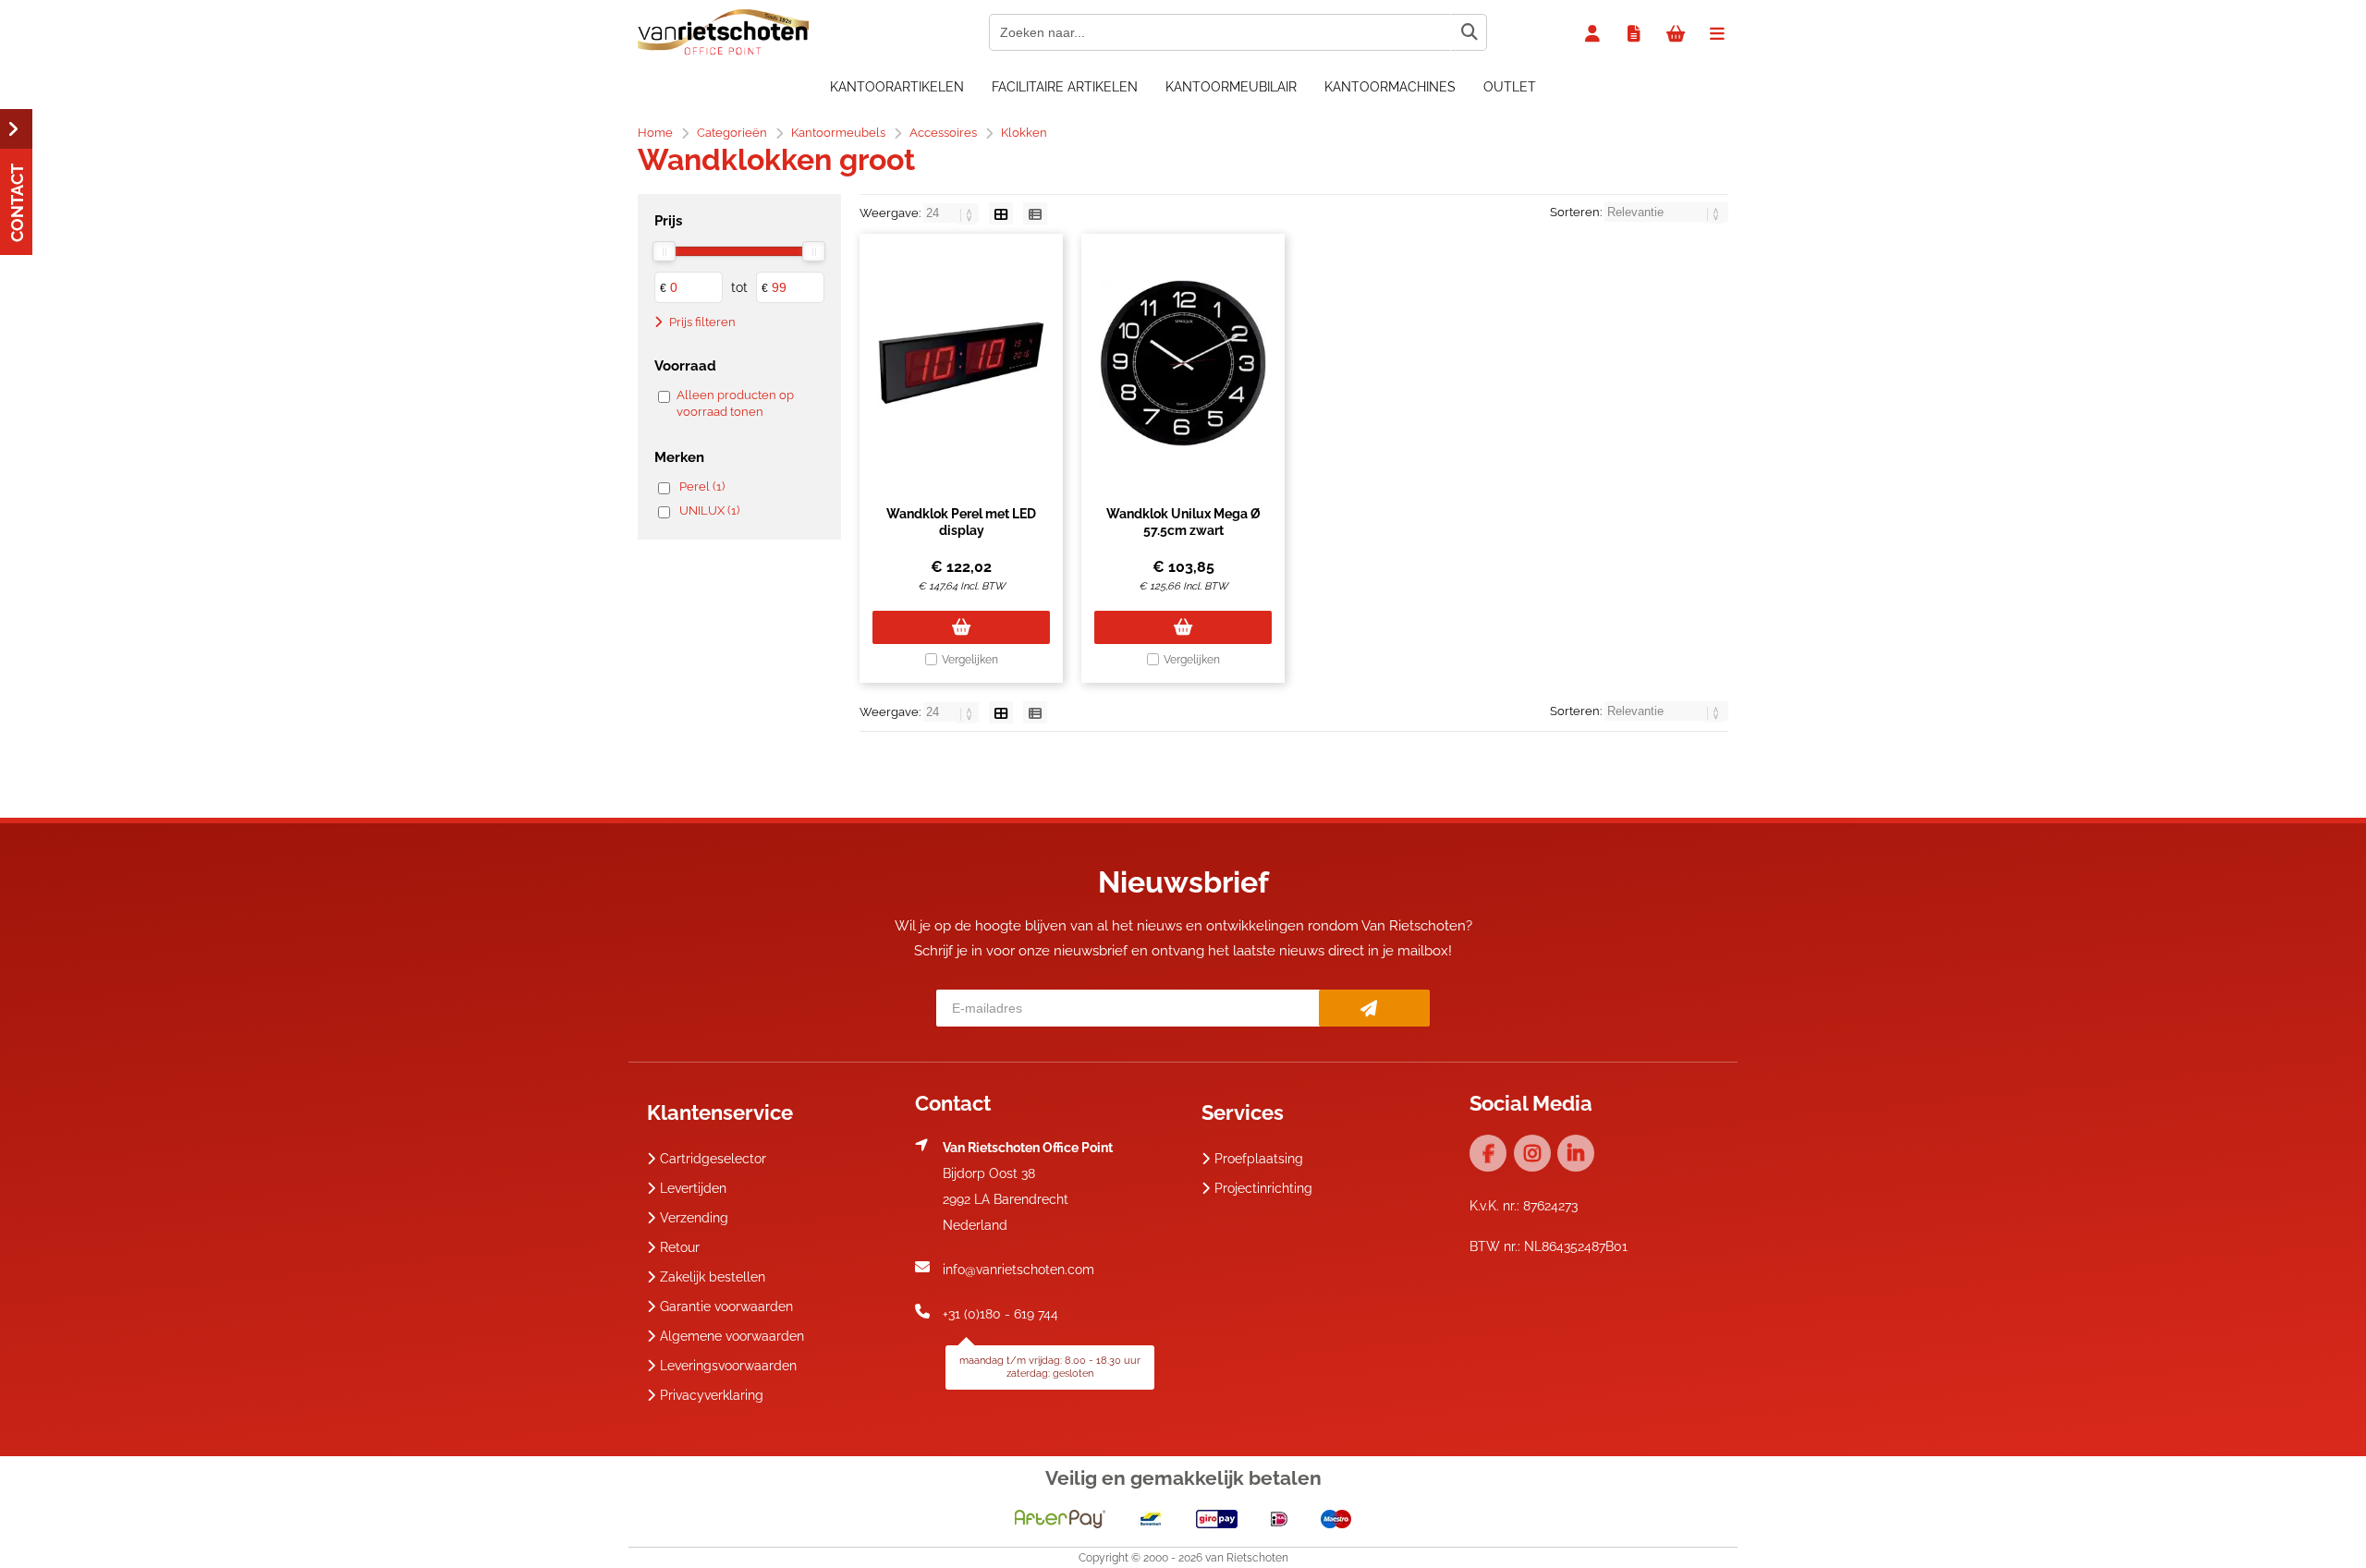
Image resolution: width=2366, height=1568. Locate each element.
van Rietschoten (1247, 1558)
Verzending (694, 1218)
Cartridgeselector (713, 1159)
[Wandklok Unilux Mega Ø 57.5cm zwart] (1183, 363)
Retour (680, 1247)
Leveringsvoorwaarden (728, 1366)
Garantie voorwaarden (726, 1307)
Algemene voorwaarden (732, 1336)
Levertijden (693, 1188)
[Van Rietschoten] (723, 51)
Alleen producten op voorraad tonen (735, 403)
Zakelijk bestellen (713, 1277)
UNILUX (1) (709, 511)
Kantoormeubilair (1231, 87)
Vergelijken (970, 660)
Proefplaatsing (1259, 1159)
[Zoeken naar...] (1469, 32)
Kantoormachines (1390, 87)
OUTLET (1510, 87)
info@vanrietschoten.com (1018, 1270)
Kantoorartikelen (897, 87)
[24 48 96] (952, 213)
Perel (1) (702, 486)
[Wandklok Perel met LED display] (961, 363)
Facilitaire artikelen (1065, 87)
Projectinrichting (1263, 1188)
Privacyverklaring (712, 1395)
